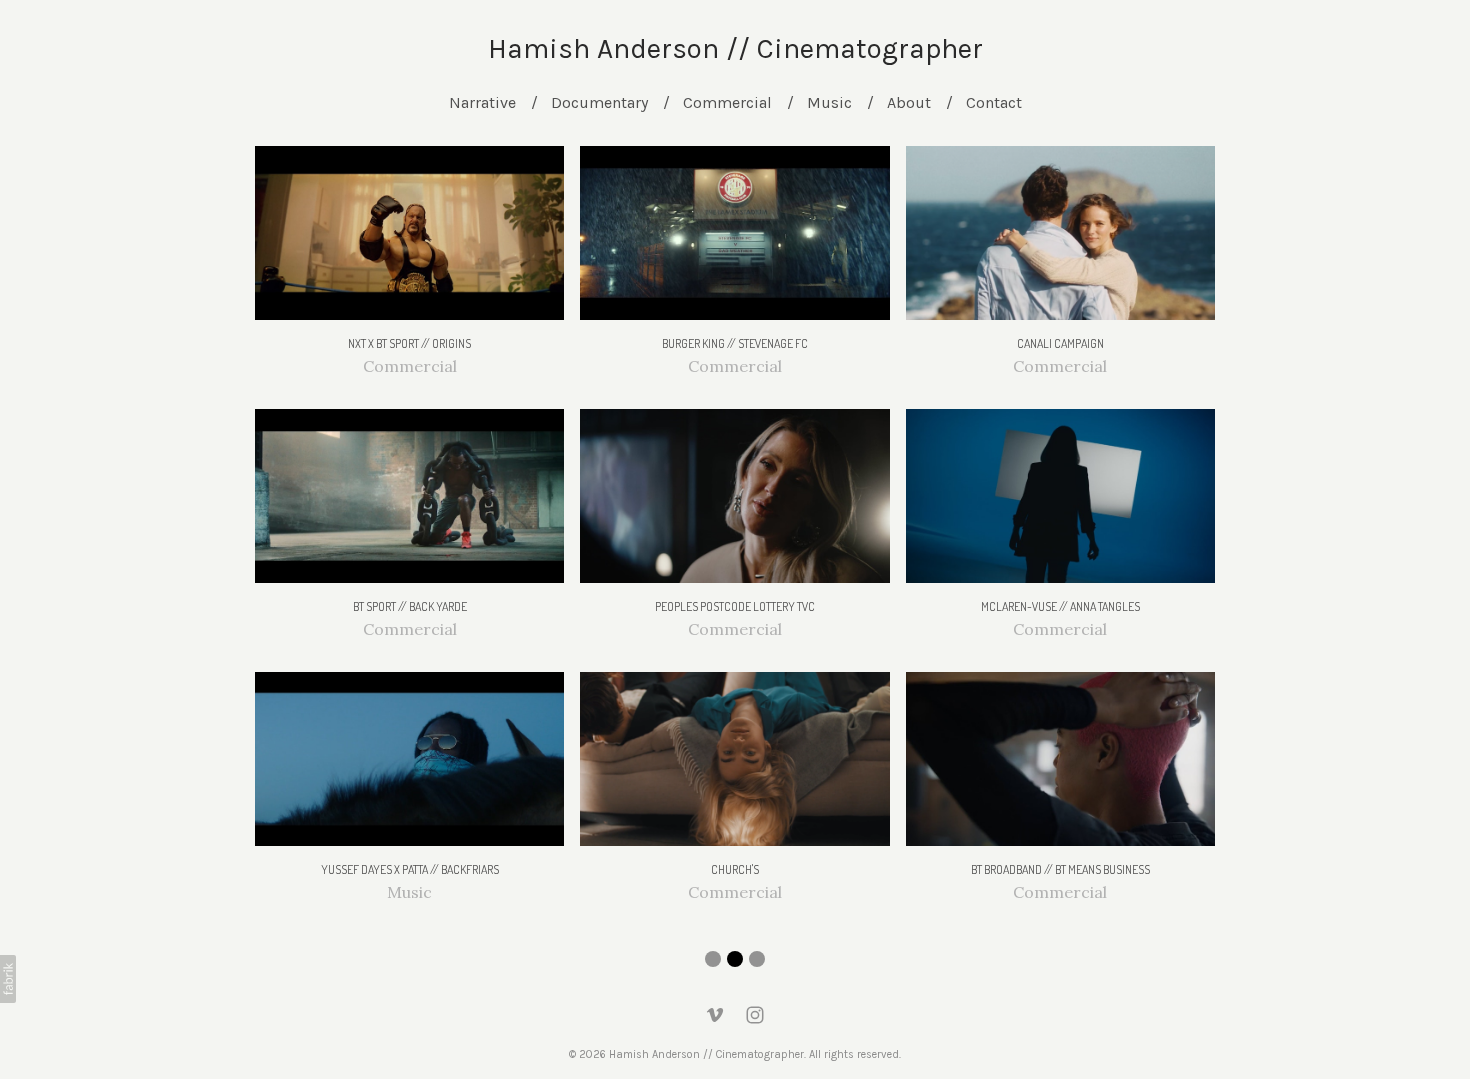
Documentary (599, 102)
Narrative (482, 102)
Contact (994, 102)
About (909, 102)
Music (829, 102)
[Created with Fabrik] (8, 979)
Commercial (727, 102)
